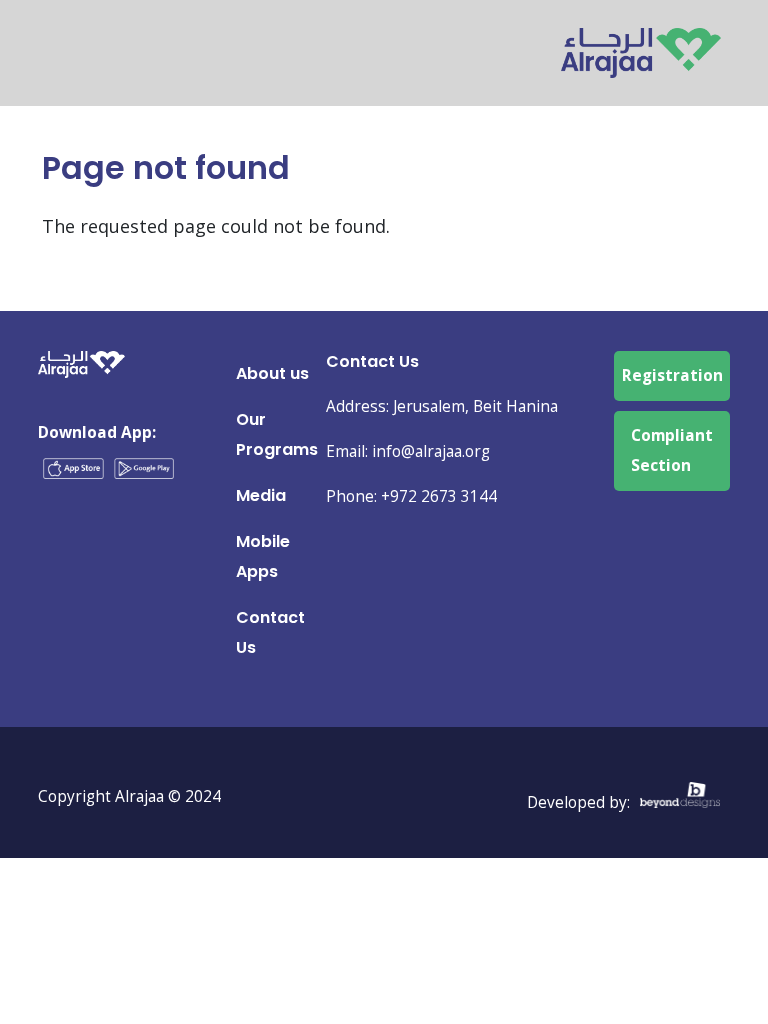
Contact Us (270, 632)
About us (272, 373)
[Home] (641, 42)
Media (261, 495)
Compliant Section (672, 450)
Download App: (97, 432)
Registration (672, 375)
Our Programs (277, 434)
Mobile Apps (263, 556)
